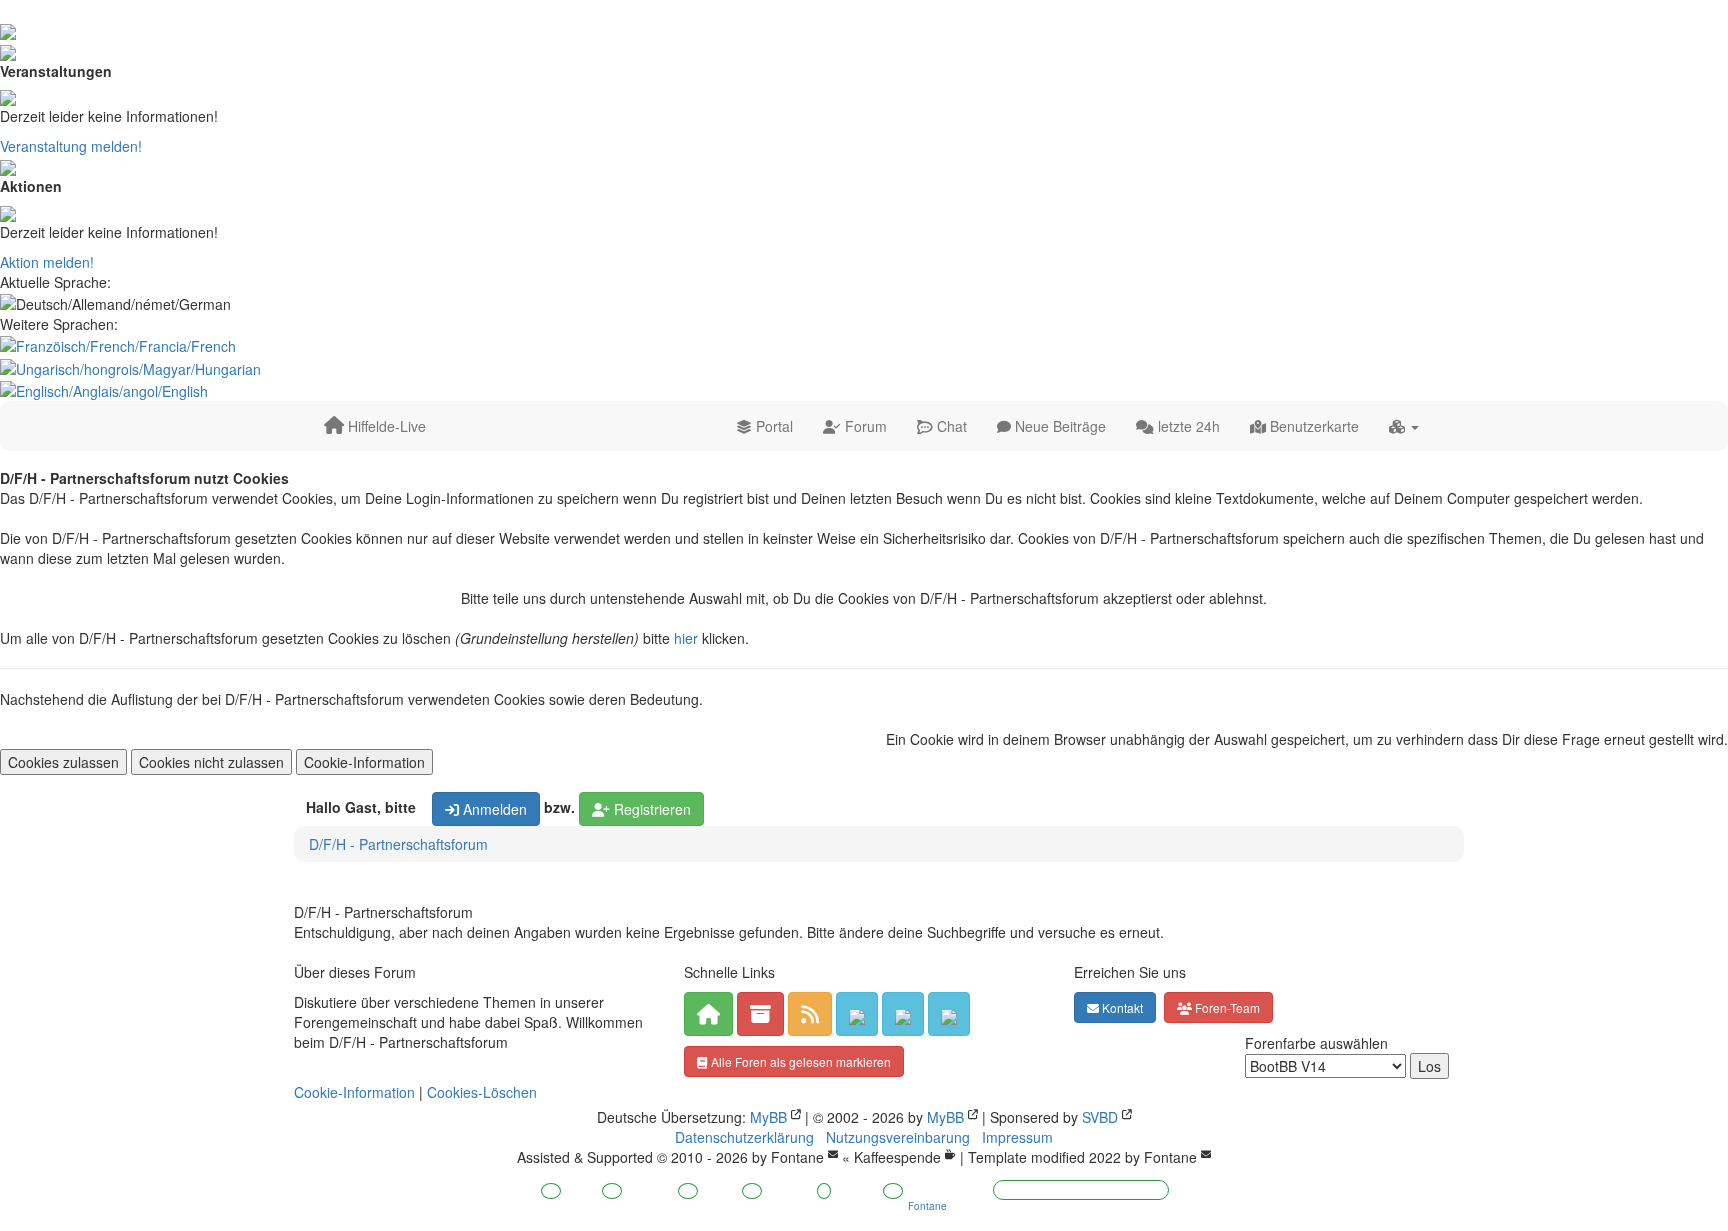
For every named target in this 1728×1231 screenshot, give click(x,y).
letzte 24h (1187, 426)
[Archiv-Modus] (760, 1014)
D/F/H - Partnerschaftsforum (398, 844)
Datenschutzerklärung (744, 1137)
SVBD (1100, 1117)
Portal (772, 426)
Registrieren (650, 809)
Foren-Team (1226, 1007)
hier (686, 638)
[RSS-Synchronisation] (810, 1014)
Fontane (797, 1157)
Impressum (1017, 1137)
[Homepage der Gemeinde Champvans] (857, 1014)
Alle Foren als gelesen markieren (799, 1061)
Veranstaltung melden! (71, 146)
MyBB (768, 1117)
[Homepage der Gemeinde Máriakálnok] (949, 1014)
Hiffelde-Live (385, 426)
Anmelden (493, 809)
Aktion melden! (47, 262)
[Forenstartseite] (708, 1014)
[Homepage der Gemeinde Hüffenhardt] (903, 1014)
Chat (950, 426)
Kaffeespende (897, 1157)
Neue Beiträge (1058, 426)
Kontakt (1121, 1007)
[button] (1404, 426)
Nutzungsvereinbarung (898, 1137)
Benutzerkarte (1312, 426)
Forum (864, 426)
